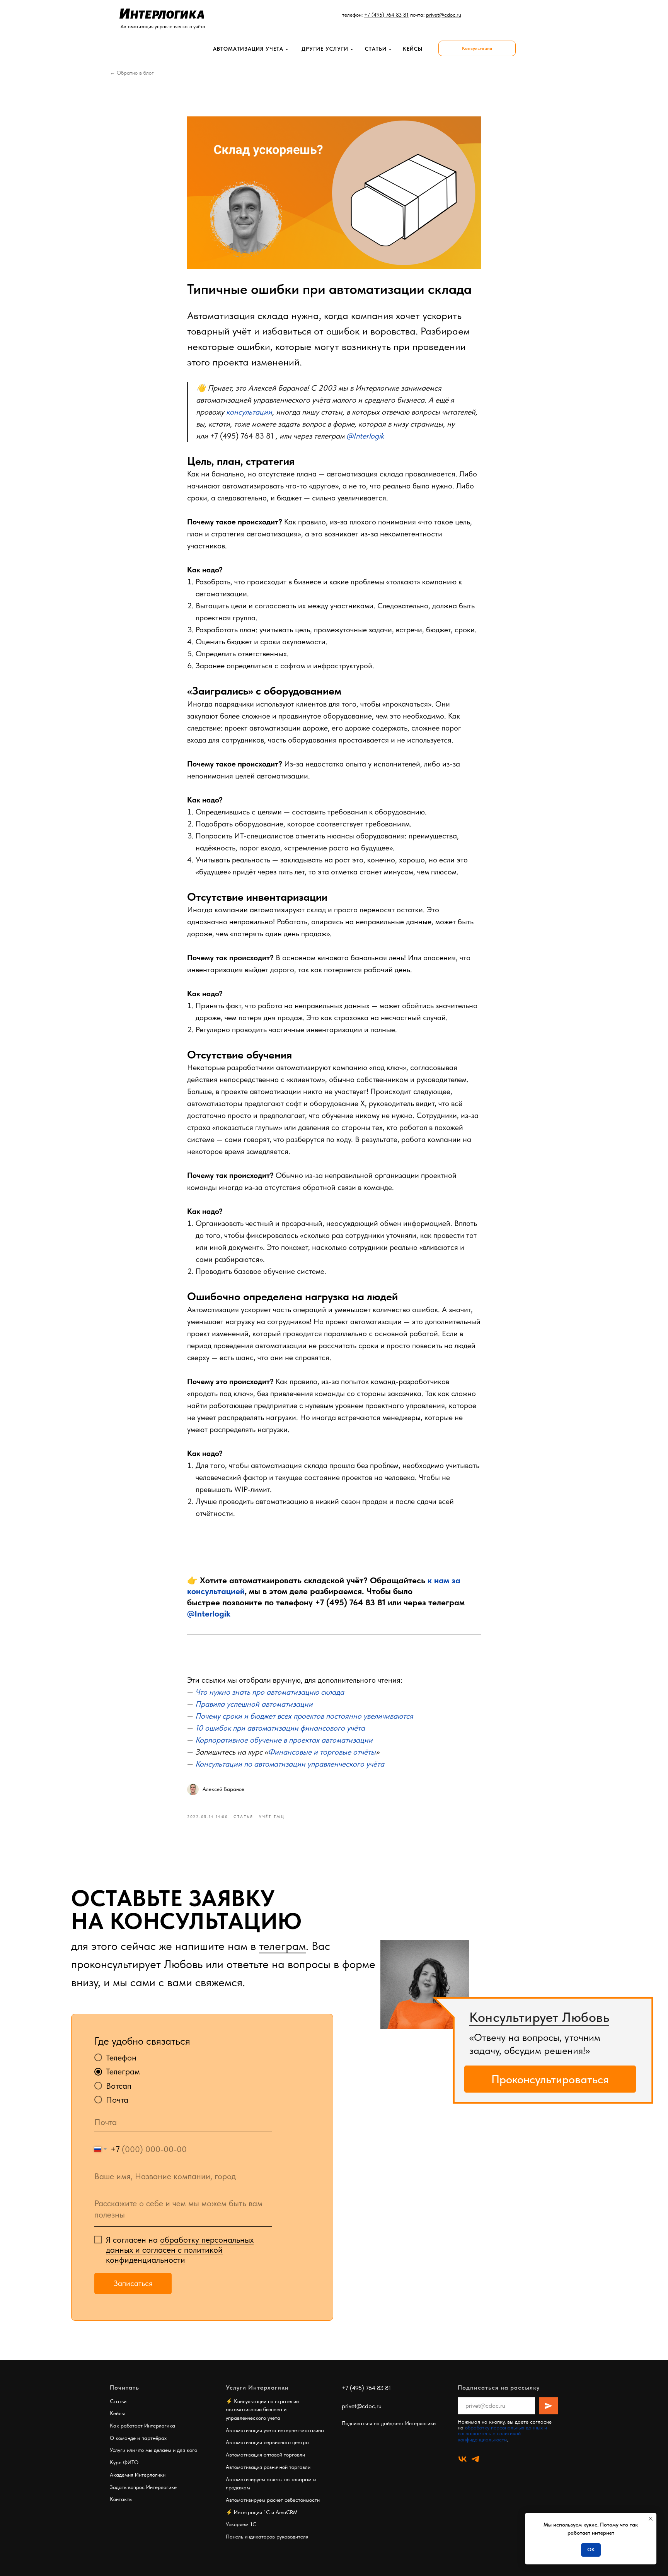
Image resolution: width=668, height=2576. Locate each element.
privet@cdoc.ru (362, 2406)
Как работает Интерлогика (142, 2426)
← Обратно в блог (132, 73)
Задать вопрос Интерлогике (143, 2487)
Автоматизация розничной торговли (268, 2467)
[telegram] (475, 2459)
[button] (477, 48)
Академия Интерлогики (138, 2475)
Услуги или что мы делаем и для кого (153, 2450)
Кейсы (117, 2413)
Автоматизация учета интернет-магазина (275, 2430)
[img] (425, 1984)
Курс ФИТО (124, 2462)
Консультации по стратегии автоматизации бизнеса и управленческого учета (262, 2410)
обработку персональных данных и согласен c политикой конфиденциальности (180, 2250)
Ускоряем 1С (241, 2524)
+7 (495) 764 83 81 (242, 436)
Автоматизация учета (248, 49)
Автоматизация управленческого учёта (163, 26)
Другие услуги (325, 49)
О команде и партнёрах (138, 2438)
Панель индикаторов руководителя (267, 2537)
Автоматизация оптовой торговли (265, 2455)
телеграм (282, 1946)
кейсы (413, 49)
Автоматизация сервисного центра (267, 2442)
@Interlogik (209, 1613)
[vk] (463, 2459)
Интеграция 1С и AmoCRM (266, 2512)
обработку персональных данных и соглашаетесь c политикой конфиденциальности (502, 2433)
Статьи (376, 49)
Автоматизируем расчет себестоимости (273, 2500)
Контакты (121, 2499)
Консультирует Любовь (539, 2017)
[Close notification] (651, 2519)
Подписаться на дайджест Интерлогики (389, 2423)
